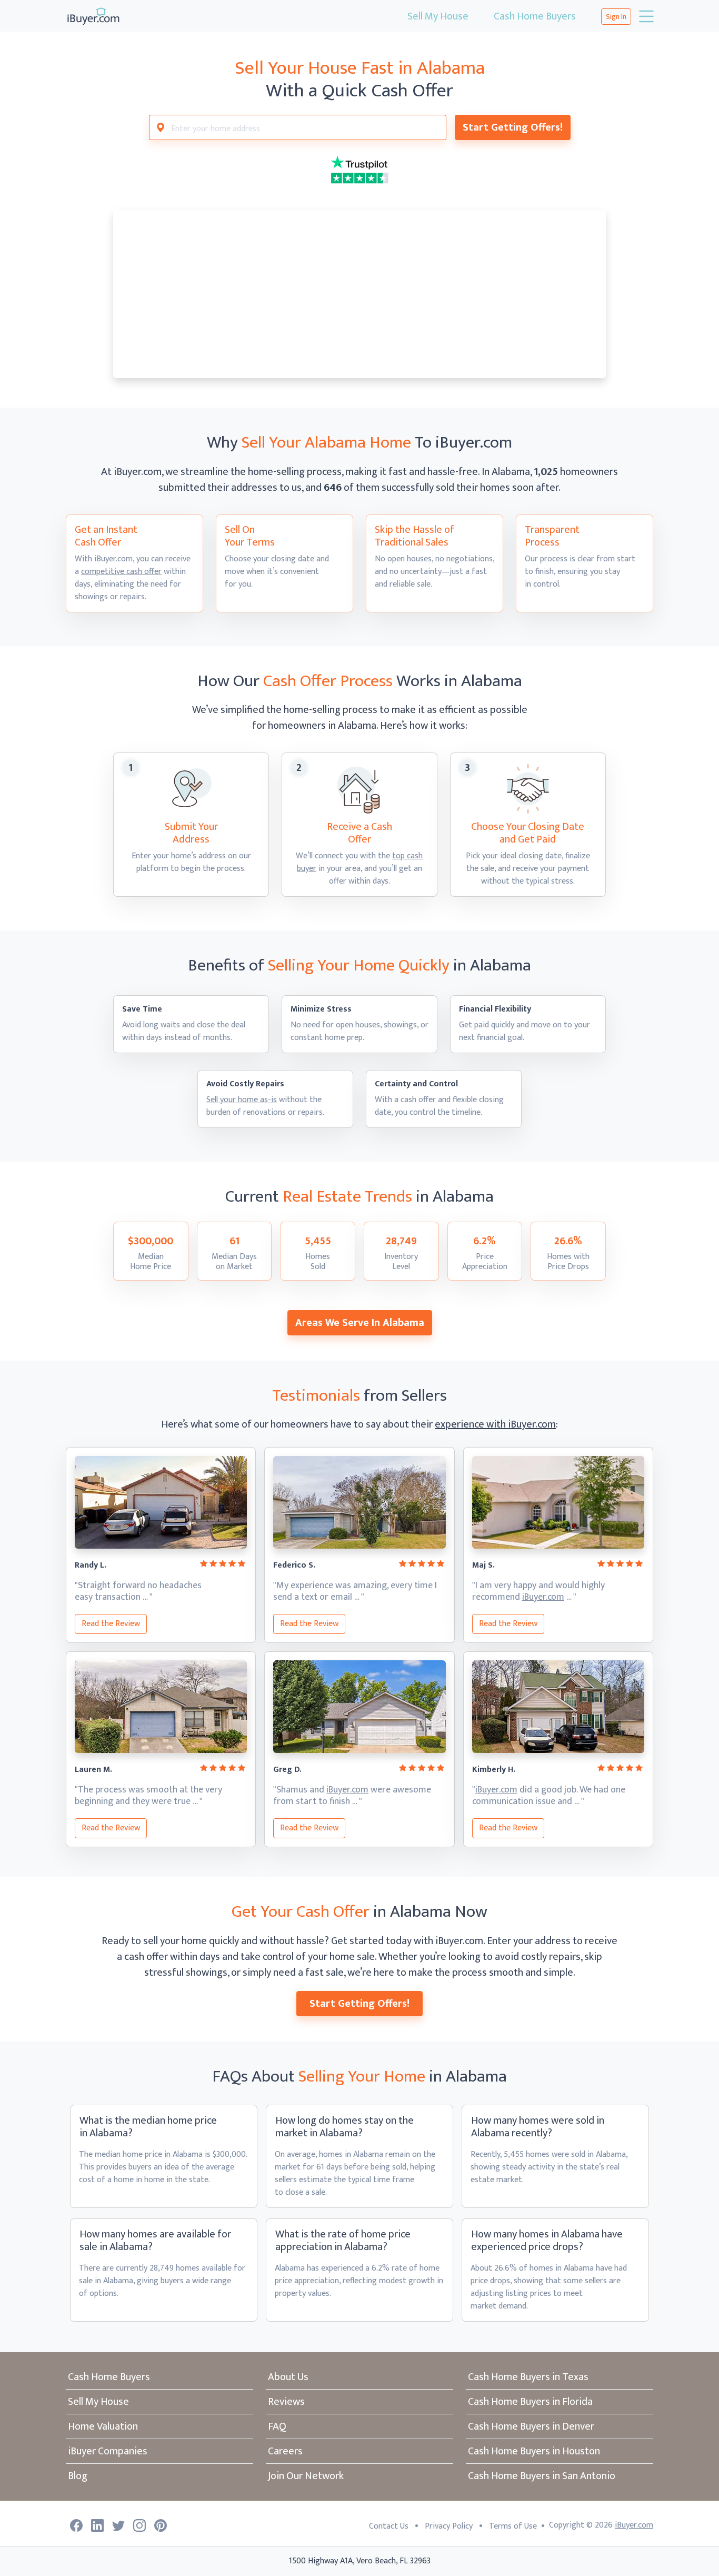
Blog (78, 2476)
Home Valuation (103, 2426)
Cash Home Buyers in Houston (534, 2451)
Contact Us (389, 2526)
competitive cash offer (121, 572)
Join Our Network (306, 2476)
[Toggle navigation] (645, 16)
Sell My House (438, 16)
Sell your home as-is (242, 1100)
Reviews (286, 2402)
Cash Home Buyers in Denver (531, 2426)
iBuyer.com (543, 1597)
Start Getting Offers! (513, 127)
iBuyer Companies (108, 2451)
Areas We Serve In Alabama (360, 1323)
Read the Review (111, 1624)
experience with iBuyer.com (495, 1424)
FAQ (277, 2426)
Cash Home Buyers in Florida (530, 2402)
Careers (285, 2451)
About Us (288, 2377)
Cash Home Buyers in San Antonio (542, 2476)
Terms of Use (513, 2526)
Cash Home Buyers (535, 16)
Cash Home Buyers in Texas (528, 2377)
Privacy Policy (449, 2526)
